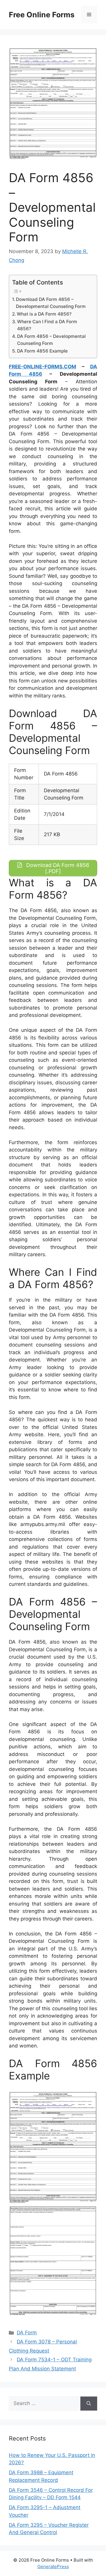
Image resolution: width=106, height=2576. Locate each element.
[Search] (89, 2404)
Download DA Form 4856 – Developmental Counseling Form (51, 303)
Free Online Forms (42, 15)
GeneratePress (53, 2566)
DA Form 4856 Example (42, 351)
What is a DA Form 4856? (44, 314)
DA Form (27, 2333)
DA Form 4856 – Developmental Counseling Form (51, 340)
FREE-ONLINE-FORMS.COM (43, 367)
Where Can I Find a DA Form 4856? (47, 325)
